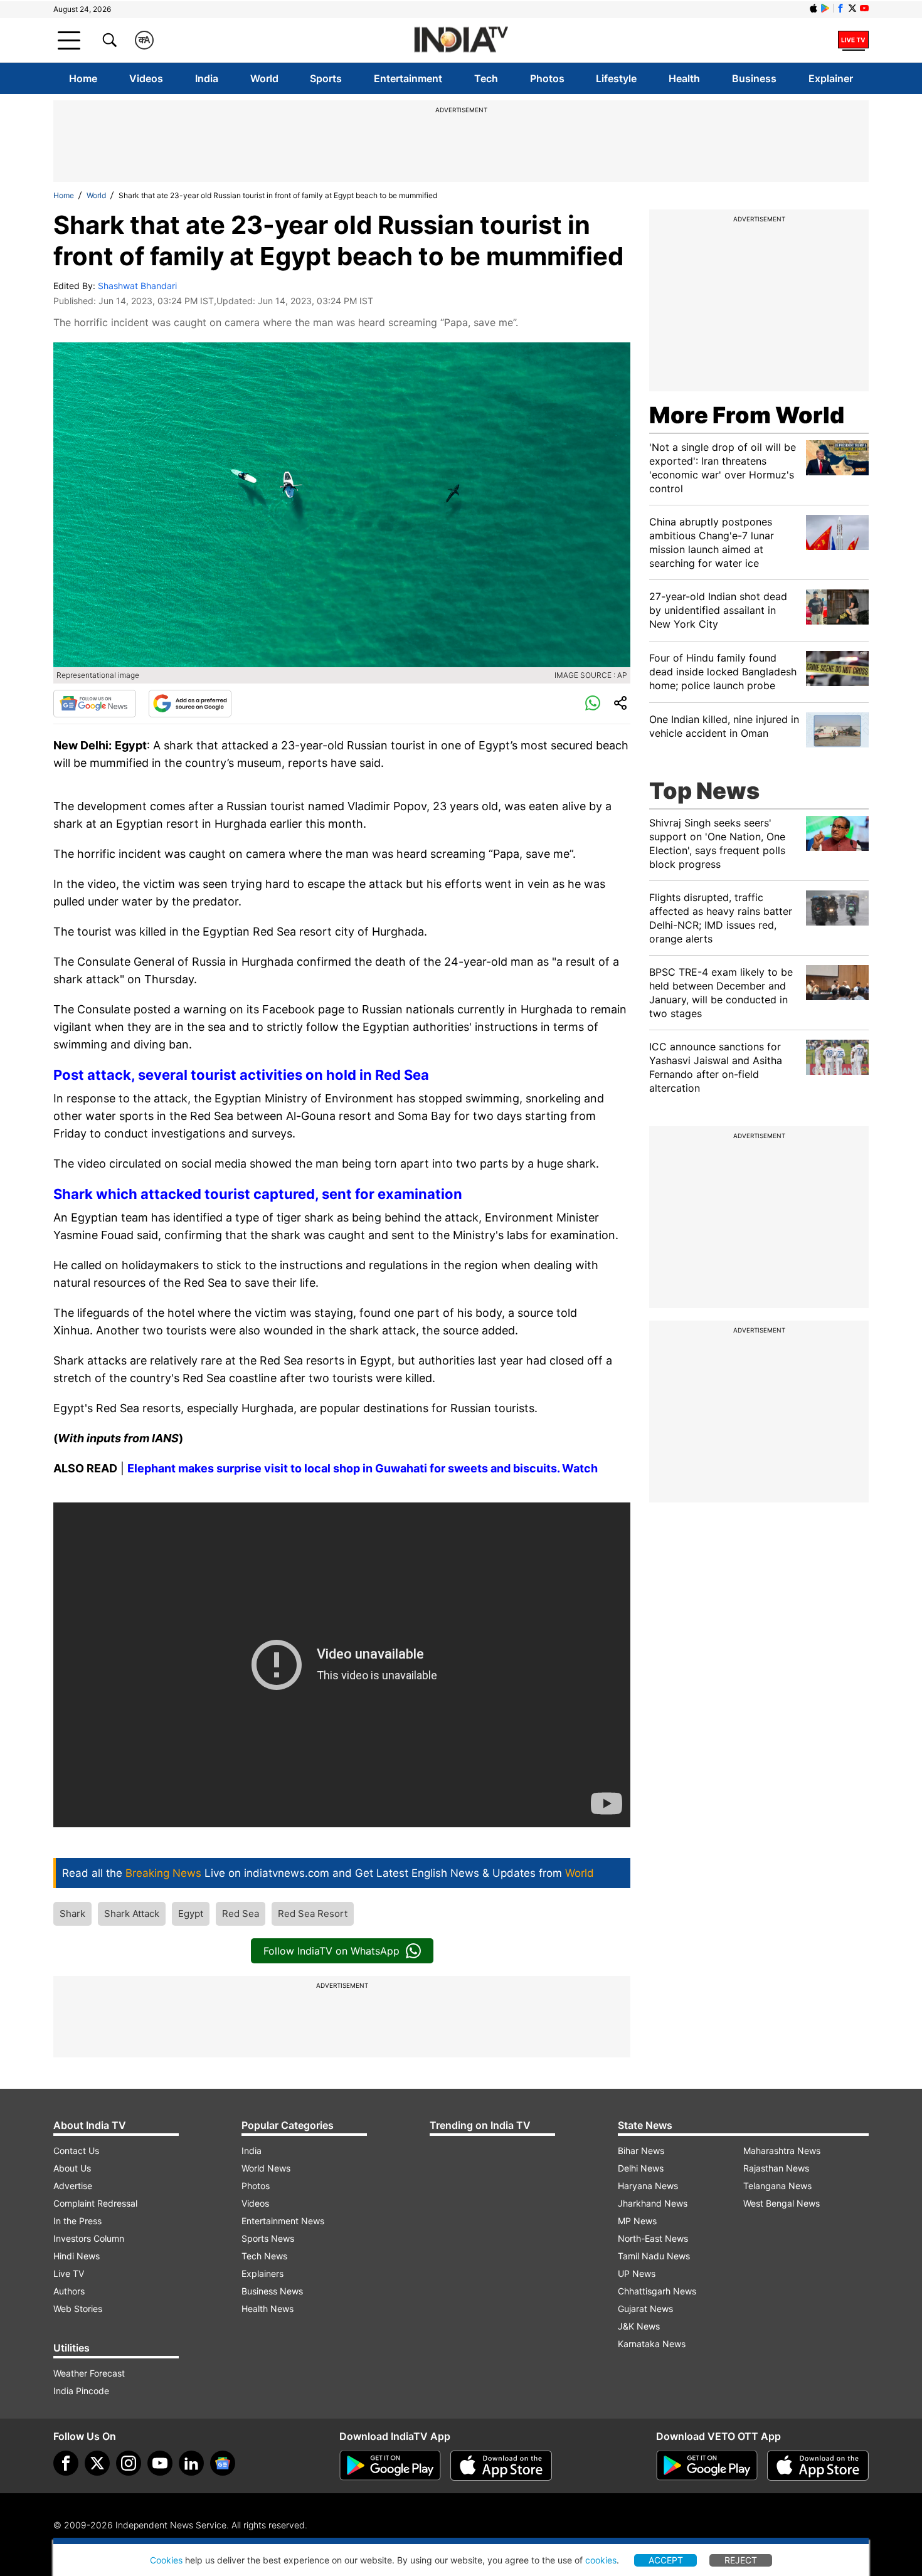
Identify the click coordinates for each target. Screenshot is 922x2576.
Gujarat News (645, 2309)
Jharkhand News (653, 2203)
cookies (601, 2560)
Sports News (268, 2238)
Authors (69, 2291)
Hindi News (77, 2256)
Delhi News (641, 2168)
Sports (326, 78)
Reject (741, 2560)
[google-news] (223, 2463)
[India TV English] (461, 40)
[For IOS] (818, 2466)
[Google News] (95, 704)
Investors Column (89, 2238)
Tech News (264, 2256)
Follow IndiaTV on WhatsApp (331, 1951)
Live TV (69, 2273)
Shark (72, 1914)
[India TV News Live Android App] (390, 2466)
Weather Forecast (89, 2373)
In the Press (77, 2221)
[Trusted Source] (190, 704)
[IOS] (813, 8)
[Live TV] (853, 40)
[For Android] (707, 2466)
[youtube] (160, 2463)
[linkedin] (191, 2463)
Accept (666, 2560)
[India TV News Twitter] (852, 8)
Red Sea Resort (313, 1914)
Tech (486, 78)
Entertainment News (283, 2221)
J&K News (639, 2326)
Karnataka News (652, 2344)
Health (684, 78)
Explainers (262, 2273)
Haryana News (648, 2186)
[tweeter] (97, 2463)
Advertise (73, 2186)
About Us (72, 2168)
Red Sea (241, 1914)
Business (754, 78)
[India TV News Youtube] (864, 8)
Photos (547, 78)
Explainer (831, 78)
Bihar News (641, 2151)
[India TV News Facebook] (840, 8)
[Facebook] (66, 2463)
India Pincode (81, 2391)
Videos (146, 78)
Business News (272, 2291)
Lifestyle (616, 78)
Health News (268, 2309)
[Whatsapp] (593, 704)
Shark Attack (132, 1914)
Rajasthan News (776, 2168)
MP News (637, 2221)
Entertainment (408, 78)
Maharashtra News (782, 2151)
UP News (637, 2273)
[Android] (825, 8)
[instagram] (129, 2463)
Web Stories (78, 2309)
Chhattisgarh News (657, 2291)
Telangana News (777, 2186)
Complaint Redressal (95, 2203)
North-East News (653, 2238)
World (264, 78)
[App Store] (501, 2466)
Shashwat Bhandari (137, 286)
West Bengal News (782, 2203)
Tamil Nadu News (654, 2256)
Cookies (166, 2560)
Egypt (191, 1914)
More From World (747, 415)
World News (266, 2168)
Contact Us (76, 2151)
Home (83, 78)
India (207, 78)
